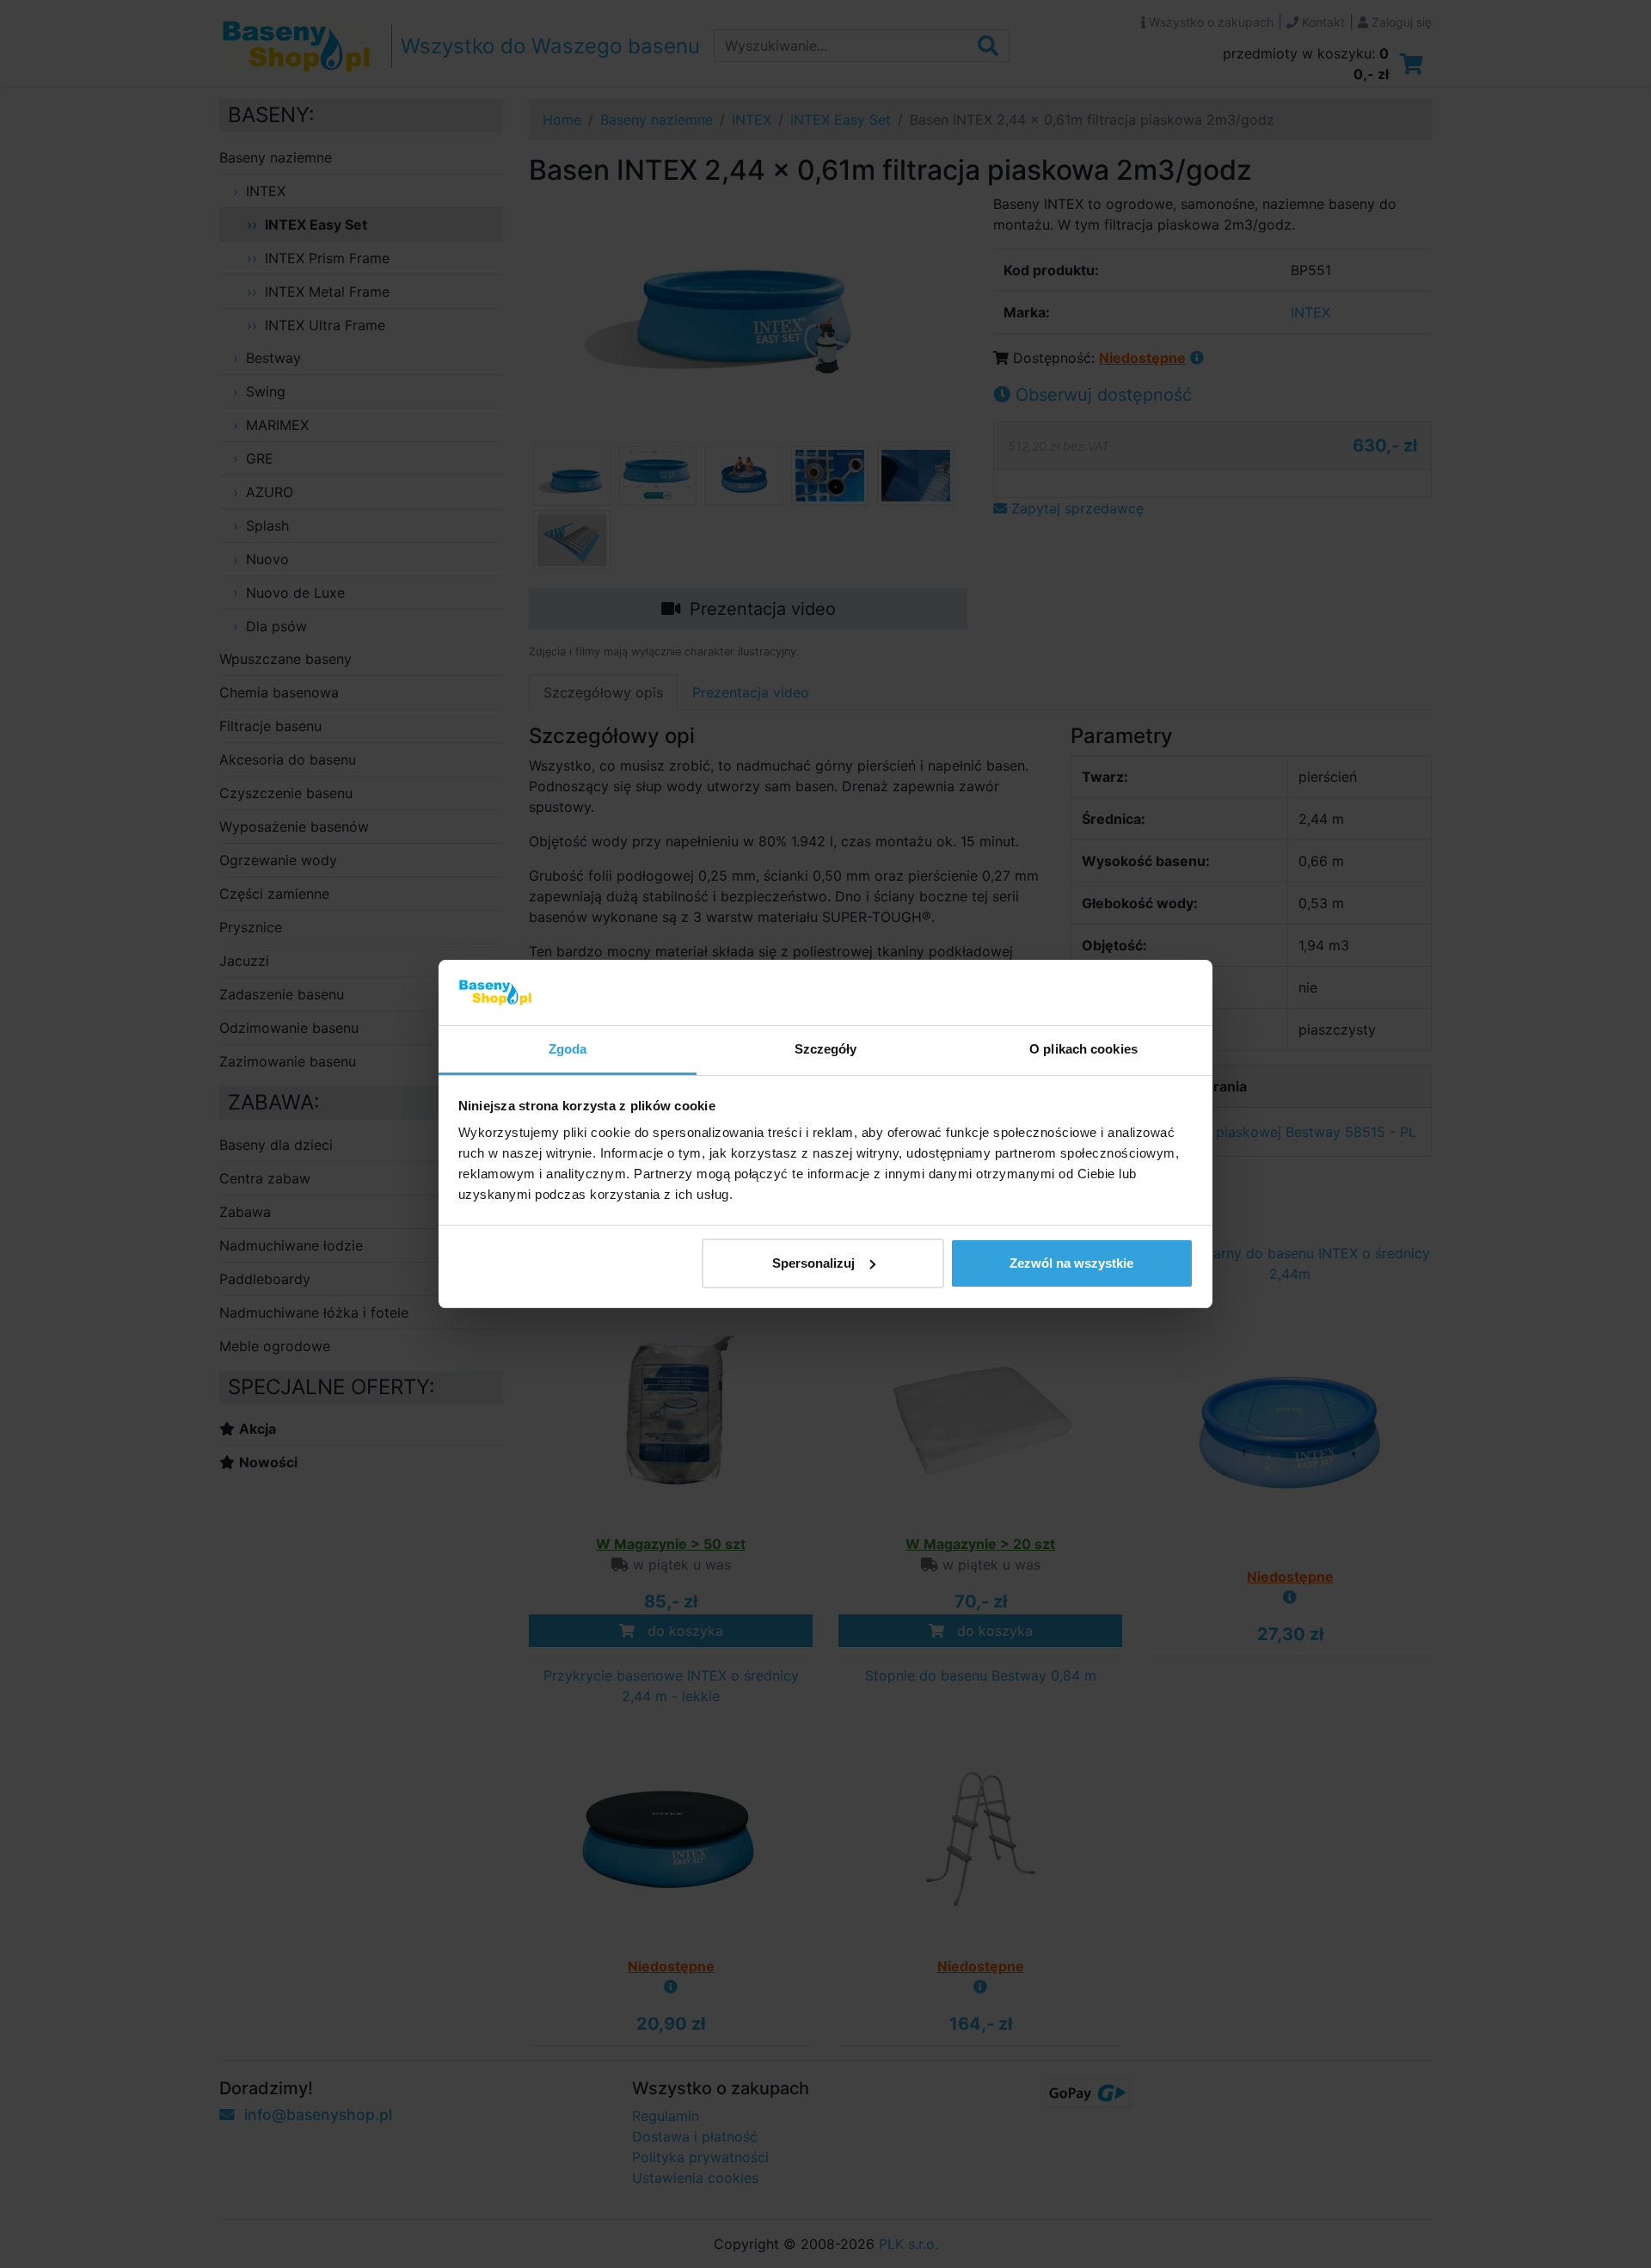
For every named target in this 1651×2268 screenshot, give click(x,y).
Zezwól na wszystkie (1071, 1263)
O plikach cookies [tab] (1083, 1049)
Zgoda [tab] (568, 1049)
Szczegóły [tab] (826, 1049)
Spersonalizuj (813, 1263)
